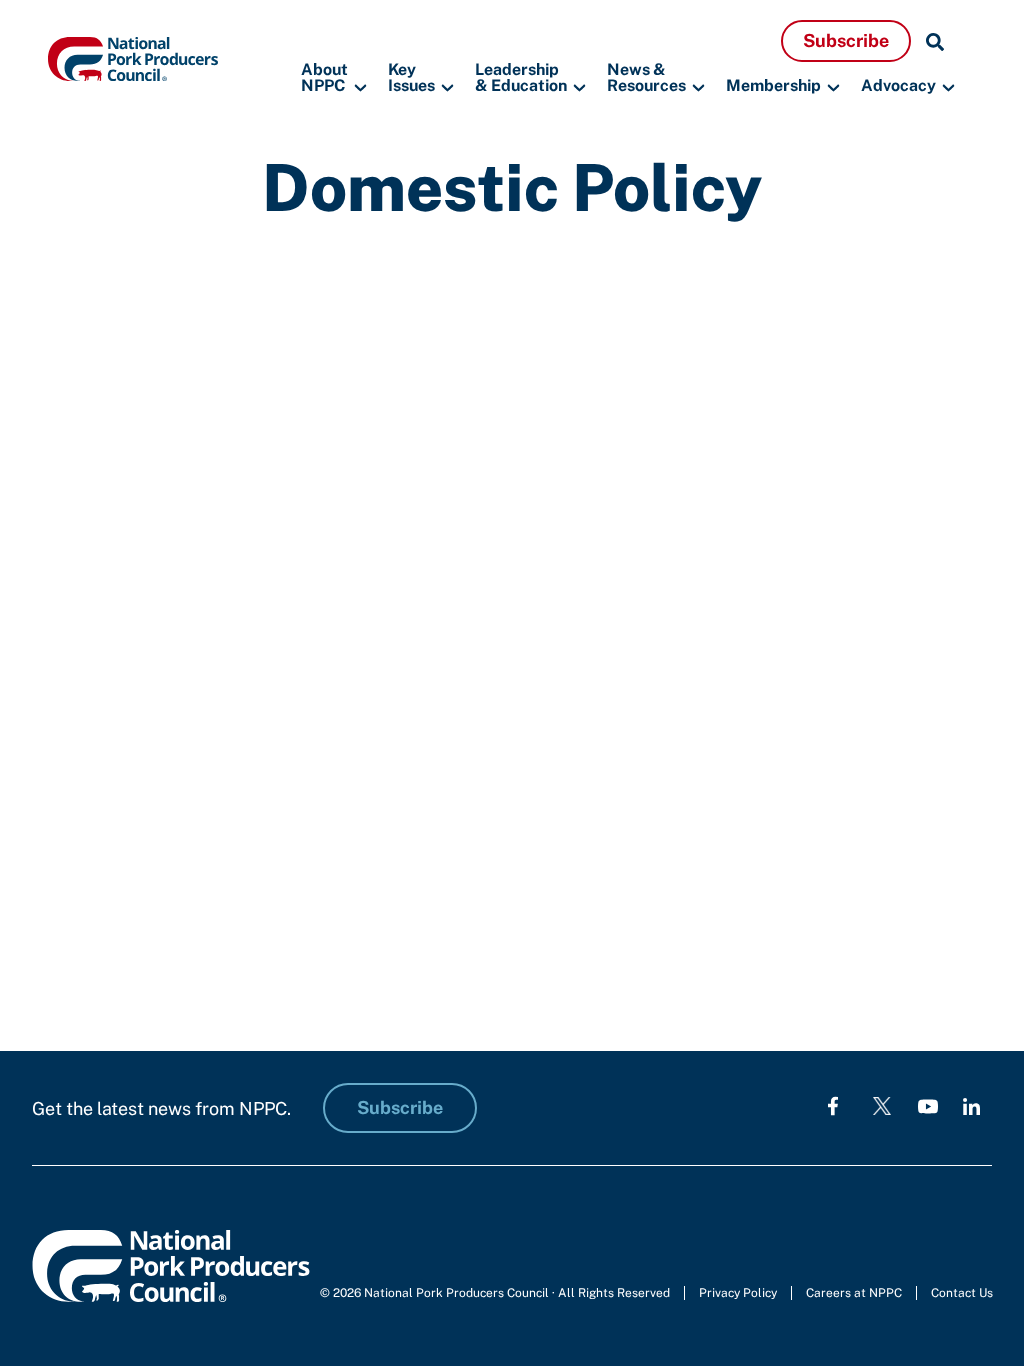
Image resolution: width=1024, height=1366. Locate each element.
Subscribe (846, 40)
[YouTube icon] (928, 1105)
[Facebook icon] (833, 1105)
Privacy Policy (738, 1293)
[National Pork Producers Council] (133, 57)
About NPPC (324, 78)
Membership (773, 85)
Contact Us (962, 1293)
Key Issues (411, 78)
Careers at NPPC (854, 1293)
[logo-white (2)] (882, 1105)
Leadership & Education (521, 78)
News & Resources (646, 78)
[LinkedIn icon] (971, 1105)
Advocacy (898, 85)
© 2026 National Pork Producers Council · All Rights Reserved (495, 1293)
